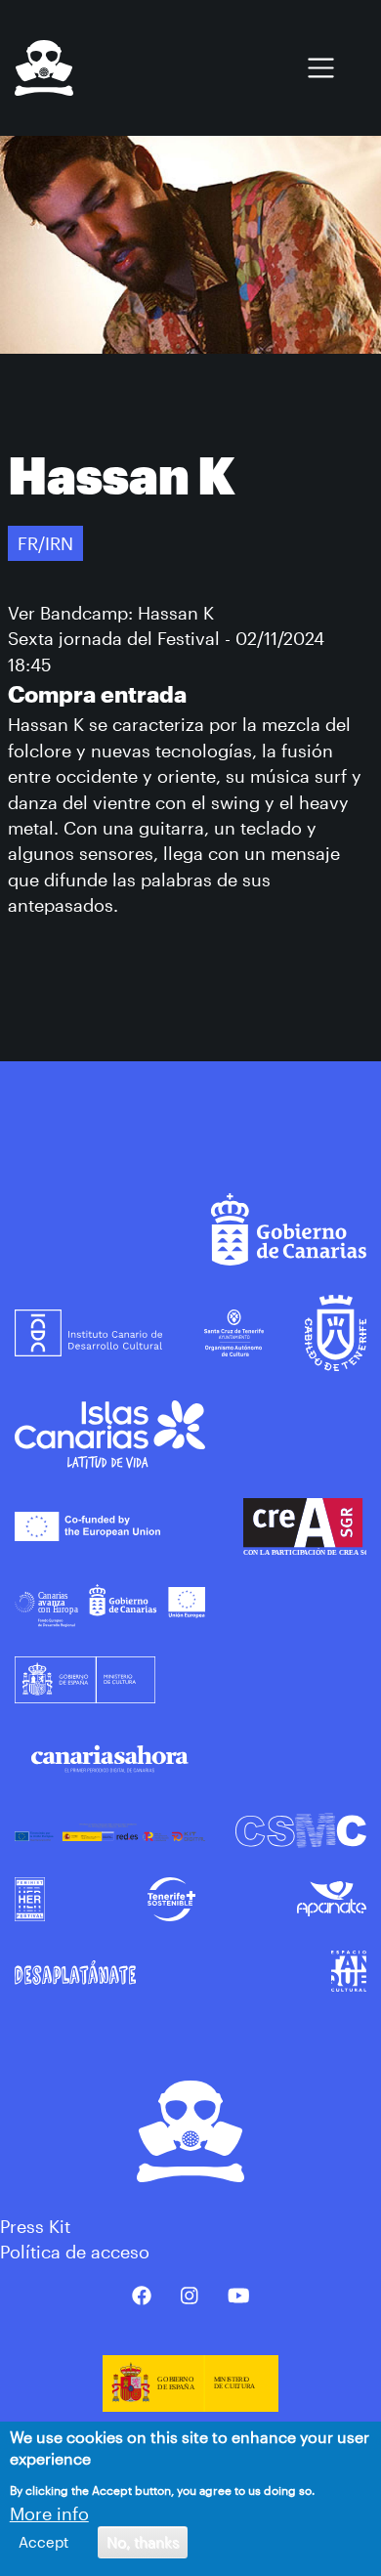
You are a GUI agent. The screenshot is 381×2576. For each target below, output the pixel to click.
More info (49, 2513)
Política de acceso (75, 2252)
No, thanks (143, 2542)
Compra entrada (97, 694)
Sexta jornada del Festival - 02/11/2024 (166, 638)
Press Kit (35, 2226)
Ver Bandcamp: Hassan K (111, 613)
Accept (43, 2542)
